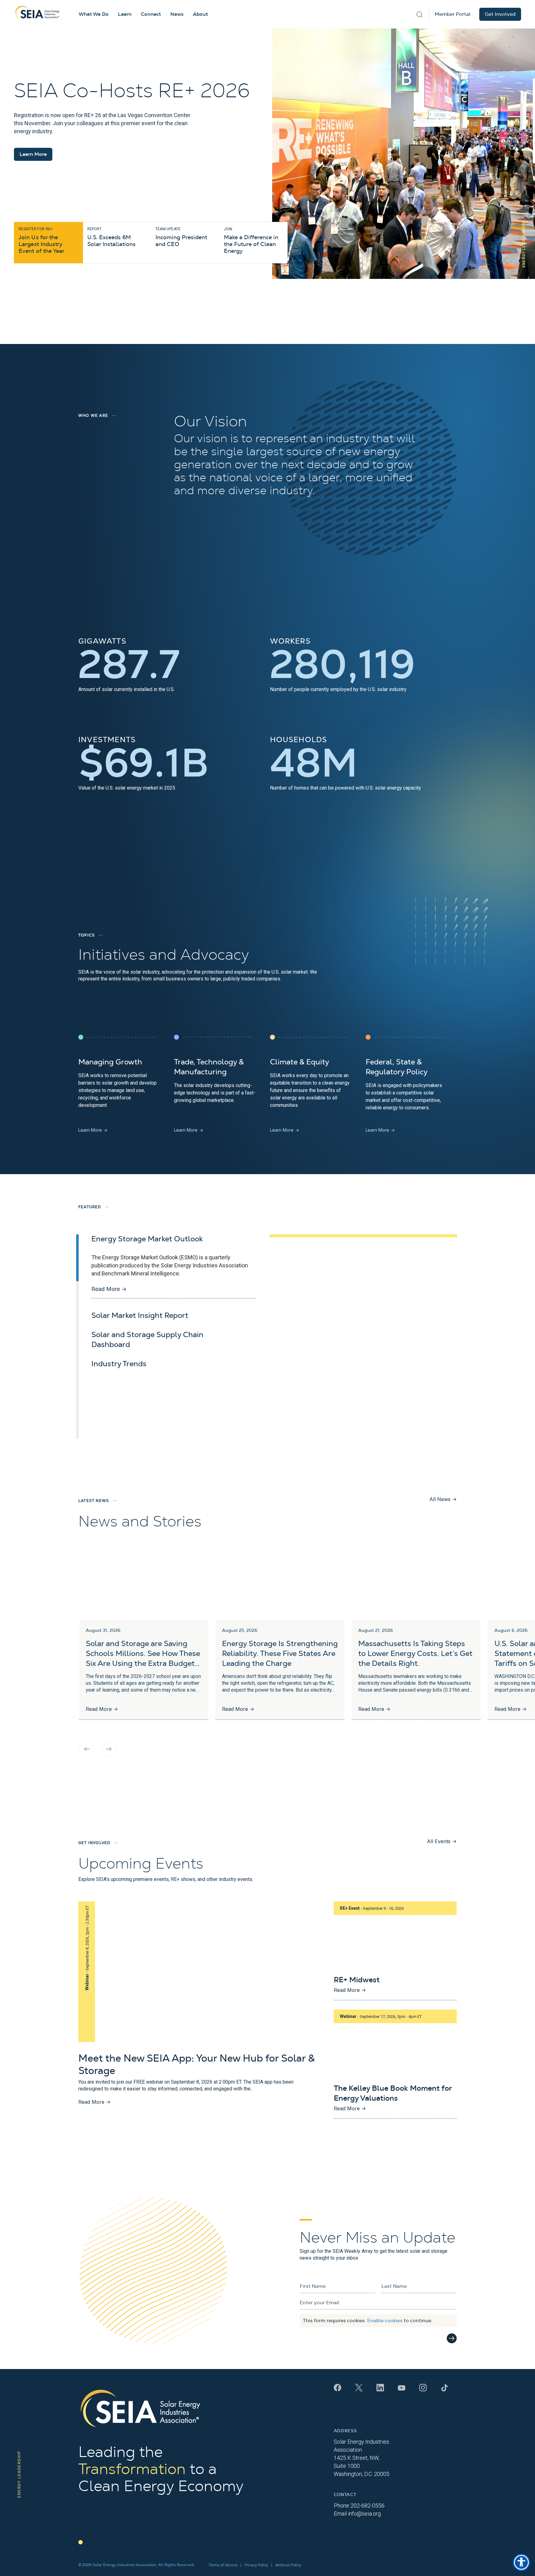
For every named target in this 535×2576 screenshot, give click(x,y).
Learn (125, 14)
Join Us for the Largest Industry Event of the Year (41, 240)
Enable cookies (385, 2321)
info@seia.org (364, 2514)
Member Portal (453, 14)
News (177, 14)
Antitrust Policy (288, 2565)
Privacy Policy (256, 2565)
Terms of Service (223, 2565)
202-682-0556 (368, 2506)
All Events (442, 1841)
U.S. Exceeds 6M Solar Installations (111, 237)
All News (443, 1499)
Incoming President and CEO (181, 237)
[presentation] (87, 1749)
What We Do (94, 14)
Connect (151, 14)
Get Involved (500, 14)
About (200, 14)
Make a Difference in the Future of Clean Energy (251, 240)
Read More (109, 1289)
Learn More (33, 154)
